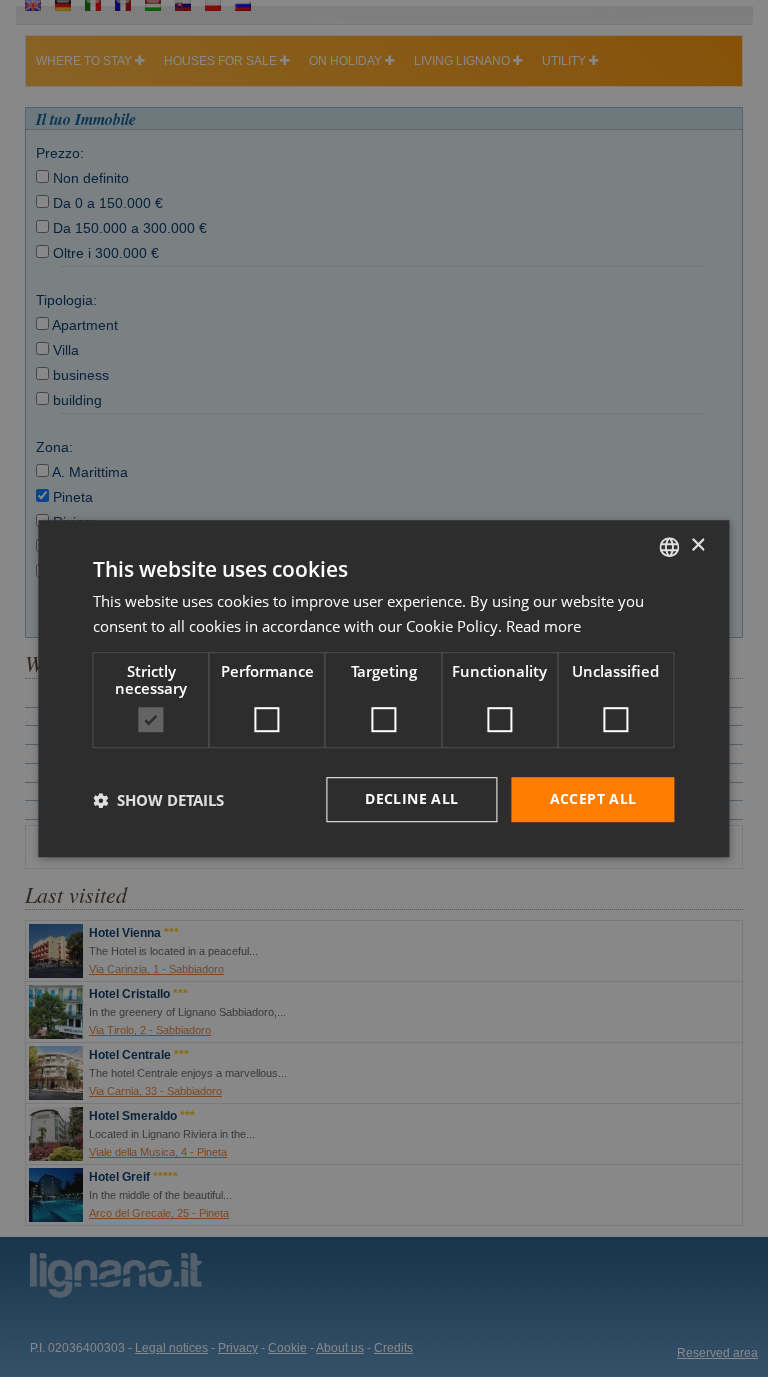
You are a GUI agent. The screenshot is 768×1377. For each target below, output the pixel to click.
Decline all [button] (411, 799)
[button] (158, 800)
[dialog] (383, 689)
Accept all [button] (593, 799)
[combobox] (670, 547)
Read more (543, 626)
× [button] (697, 545)
